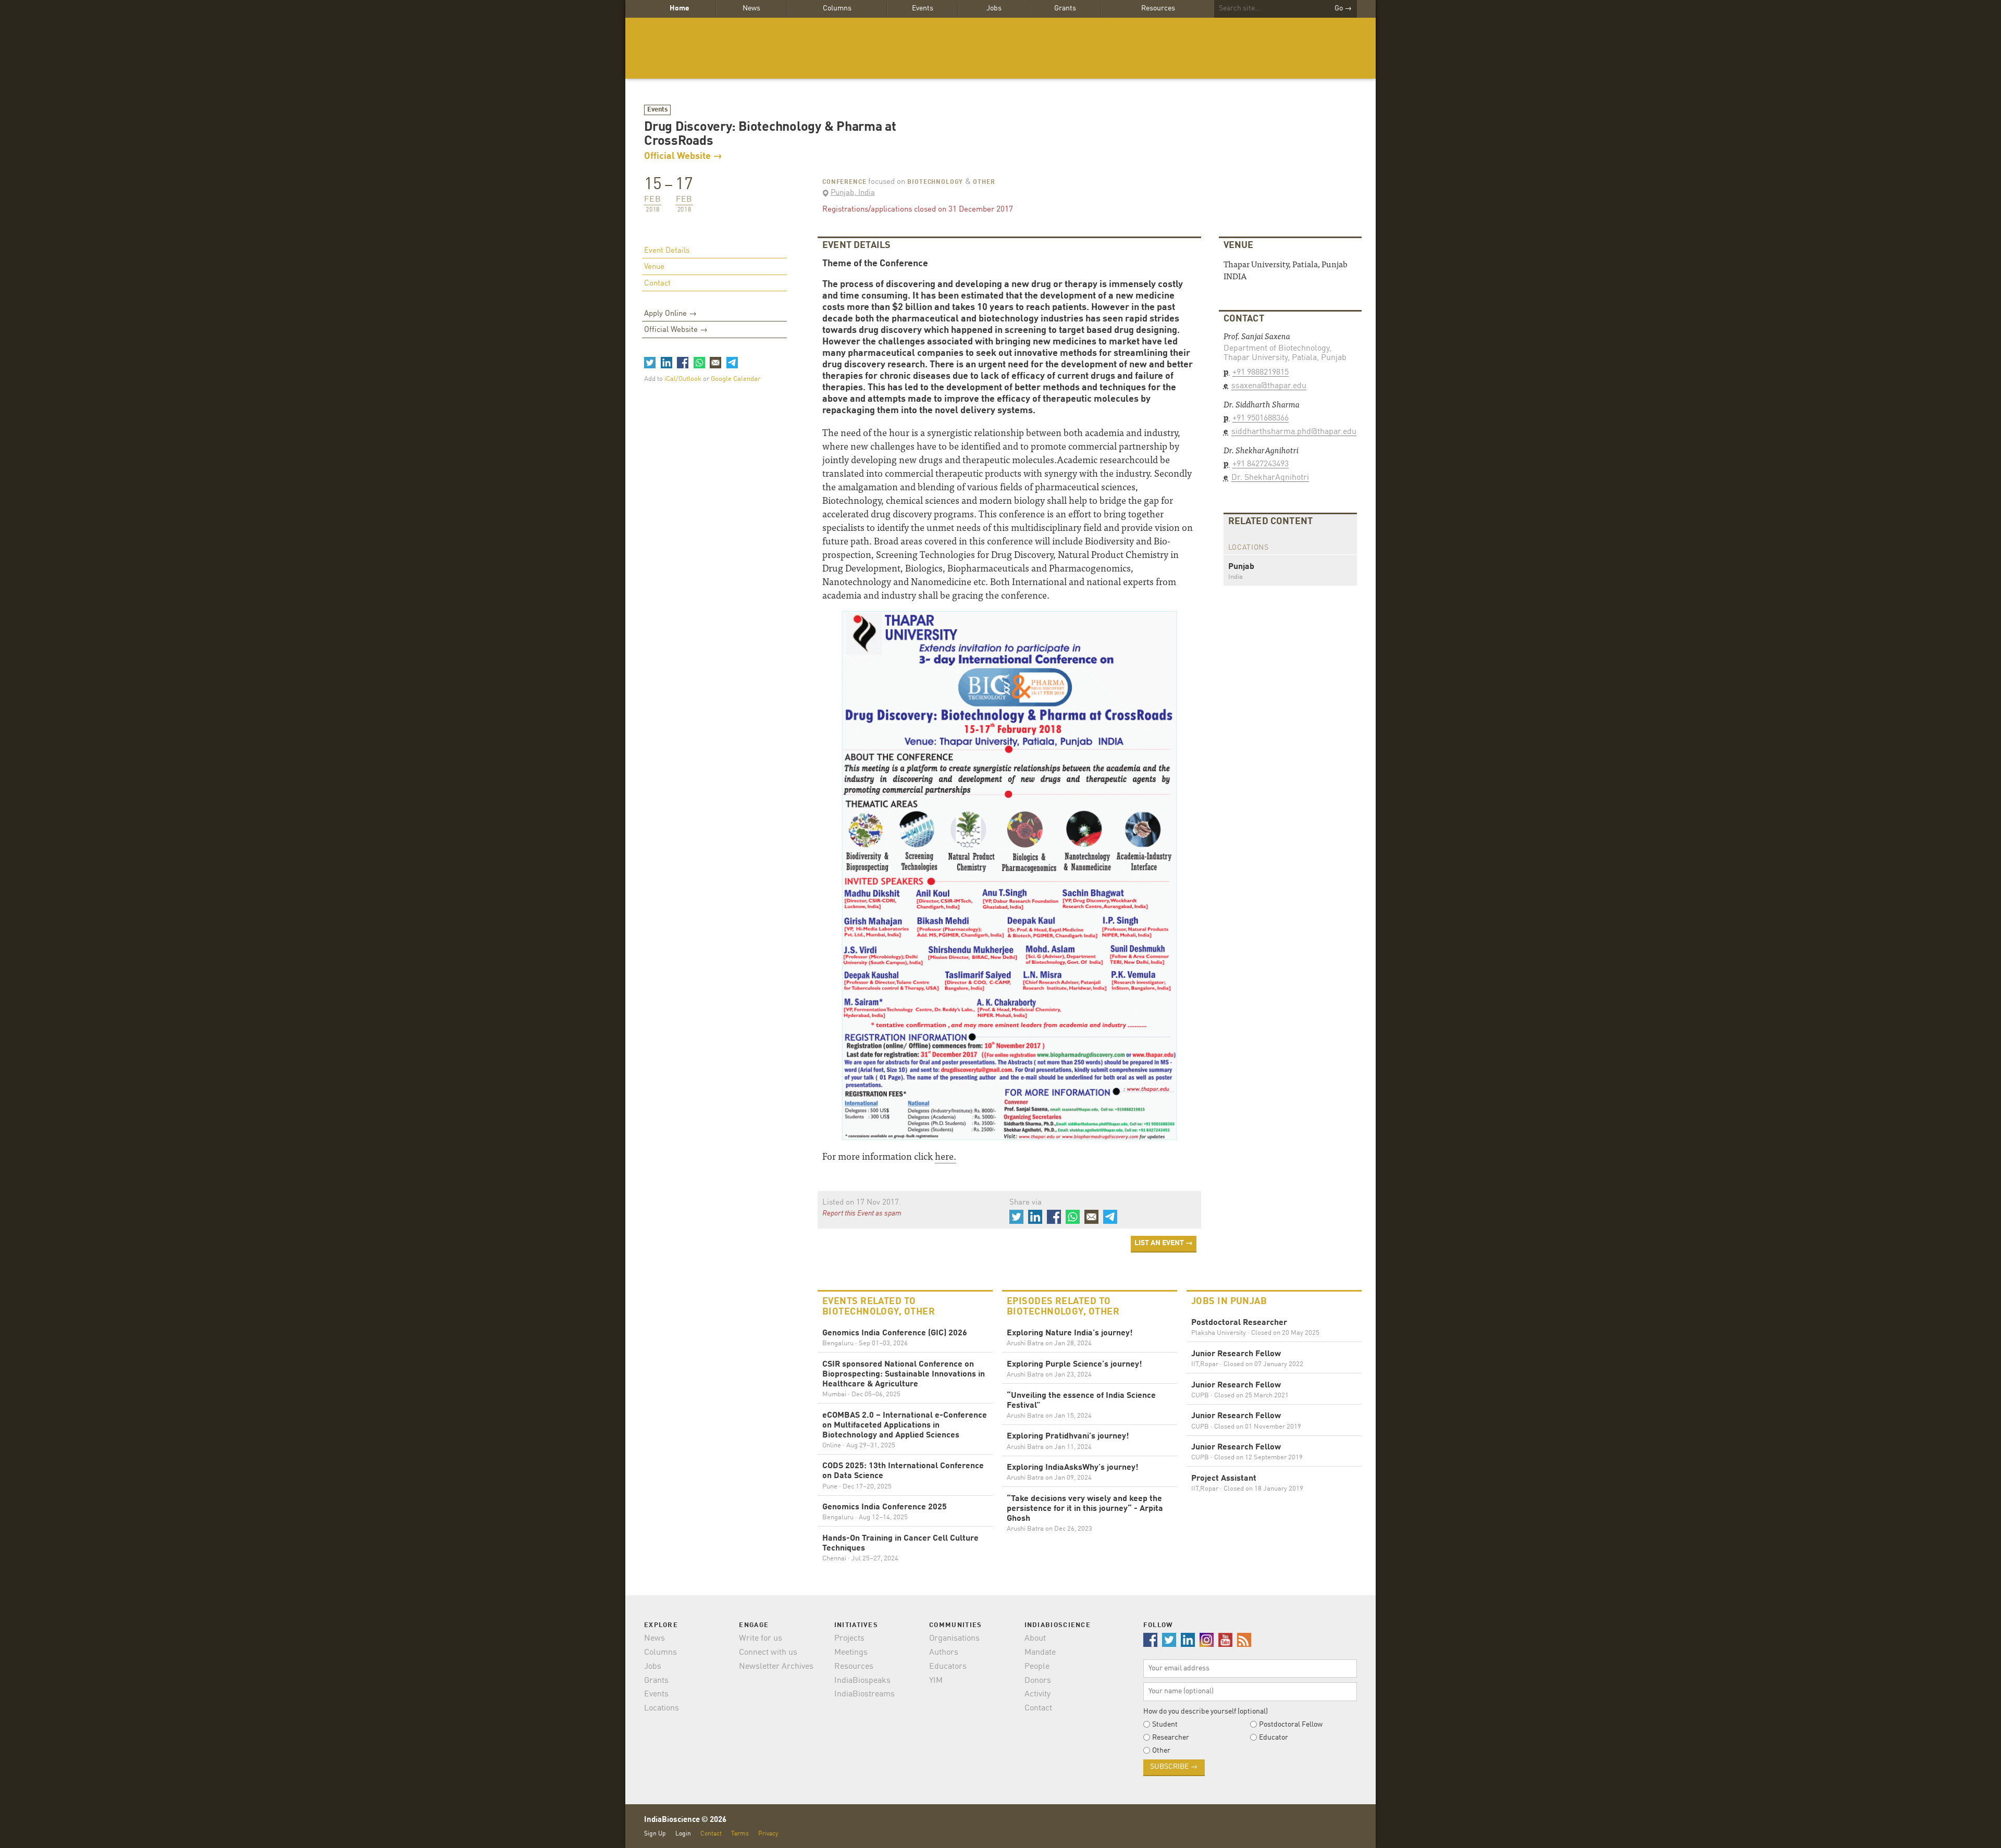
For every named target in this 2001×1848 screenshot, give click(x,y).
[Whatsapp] (699, 363)
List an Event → (1164, 1243)
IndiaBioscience (1000, 48)
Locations (662, 1708)
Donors (1038, 1681)
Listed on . (862, 1203)
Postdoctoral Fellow (1291, 1725)
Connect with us (768, 1653)
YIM (936, 1681)
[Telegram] (732, 363)
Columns (837, 8)
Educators (948, 1667)
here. (946, 1156)
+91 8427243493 (1261, 464)
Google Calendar (736, 379)
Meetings (851, 1653)
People (1037, 1667)
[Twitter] (650, 363)
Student (1165, 1725)
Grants (1065, 8)
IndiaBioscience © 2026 (685, 1820)
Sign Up (655, 1834)
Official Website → (683, 156)
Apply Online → (670, 314)
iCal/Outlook (684, 379)
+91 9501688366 (1261, 418)
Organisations (954, 1639)
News (751, 8)
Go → (1343, 8)
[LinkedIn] (666, 363)
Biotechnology (935, 182)
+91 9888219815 (1261, 373)
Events (923, 8)
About (1035, 1639)
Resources (1158, 8)
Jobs (994, 8)
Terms (740, 1834)
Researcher (1171, 1738)
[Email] (715, 363)
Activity (1037, 1694)
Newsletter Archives (776, 1667)
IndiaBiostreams (864, 1694)
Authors (944, 1653)
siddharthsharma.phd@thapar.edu (1294, 432)
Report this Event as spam (862, 1213)
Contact (657, 284)
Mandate (1040, 1653)
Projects (849, 1639)
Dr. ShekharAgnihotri (1270, 478)
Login (683, 1834)
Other (984, 182)
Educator (1274, 1738)
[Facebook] (683, 363)
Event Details (667, 251)
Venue (654, 267)
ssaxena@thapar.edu (1269, 386)
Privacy (768, 1834)
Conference (844, 182)
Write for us (761, 1639)
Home (680, 8)
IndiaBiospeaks (862, 1681)
